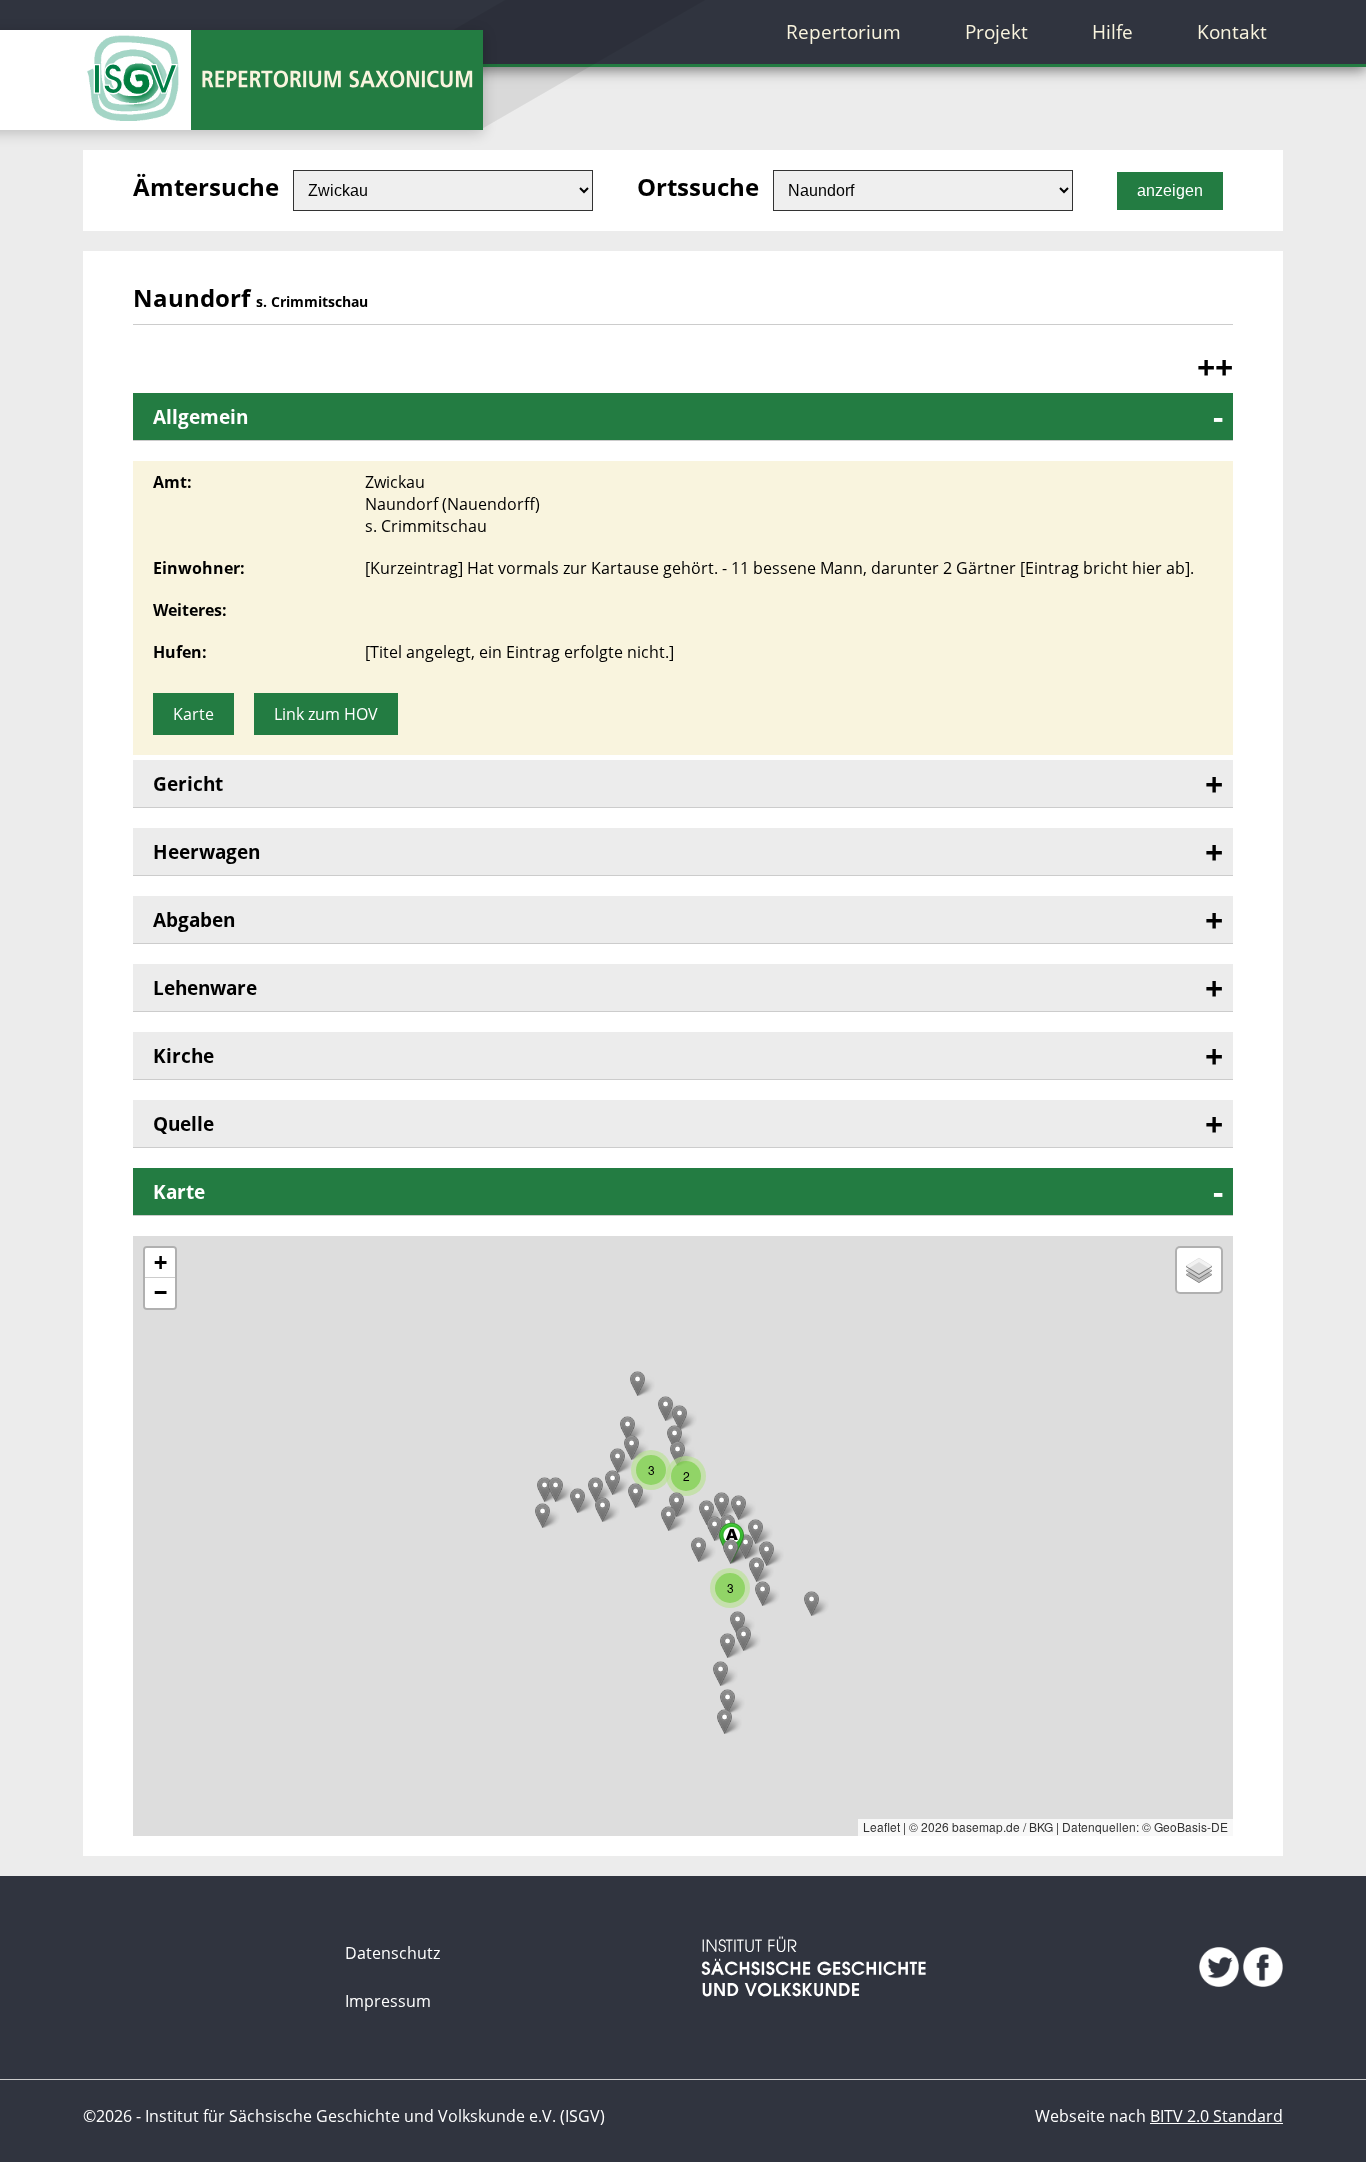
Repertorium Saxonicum (329, 80)
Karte (193, 714)
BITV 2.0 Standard (1216, 2116)
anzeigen (1170, 190)
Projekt (996, 31)
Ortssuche (698, 186)
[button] (637, 1383)
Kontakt (1232, 31)
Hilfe (1112, 31)
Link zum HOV (326, 714)
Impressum (388, 2001)
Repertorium (843, 31)
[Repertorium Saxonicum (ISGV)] (137, 65)
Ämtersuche (206, 186)
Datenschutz (392, 1953)
